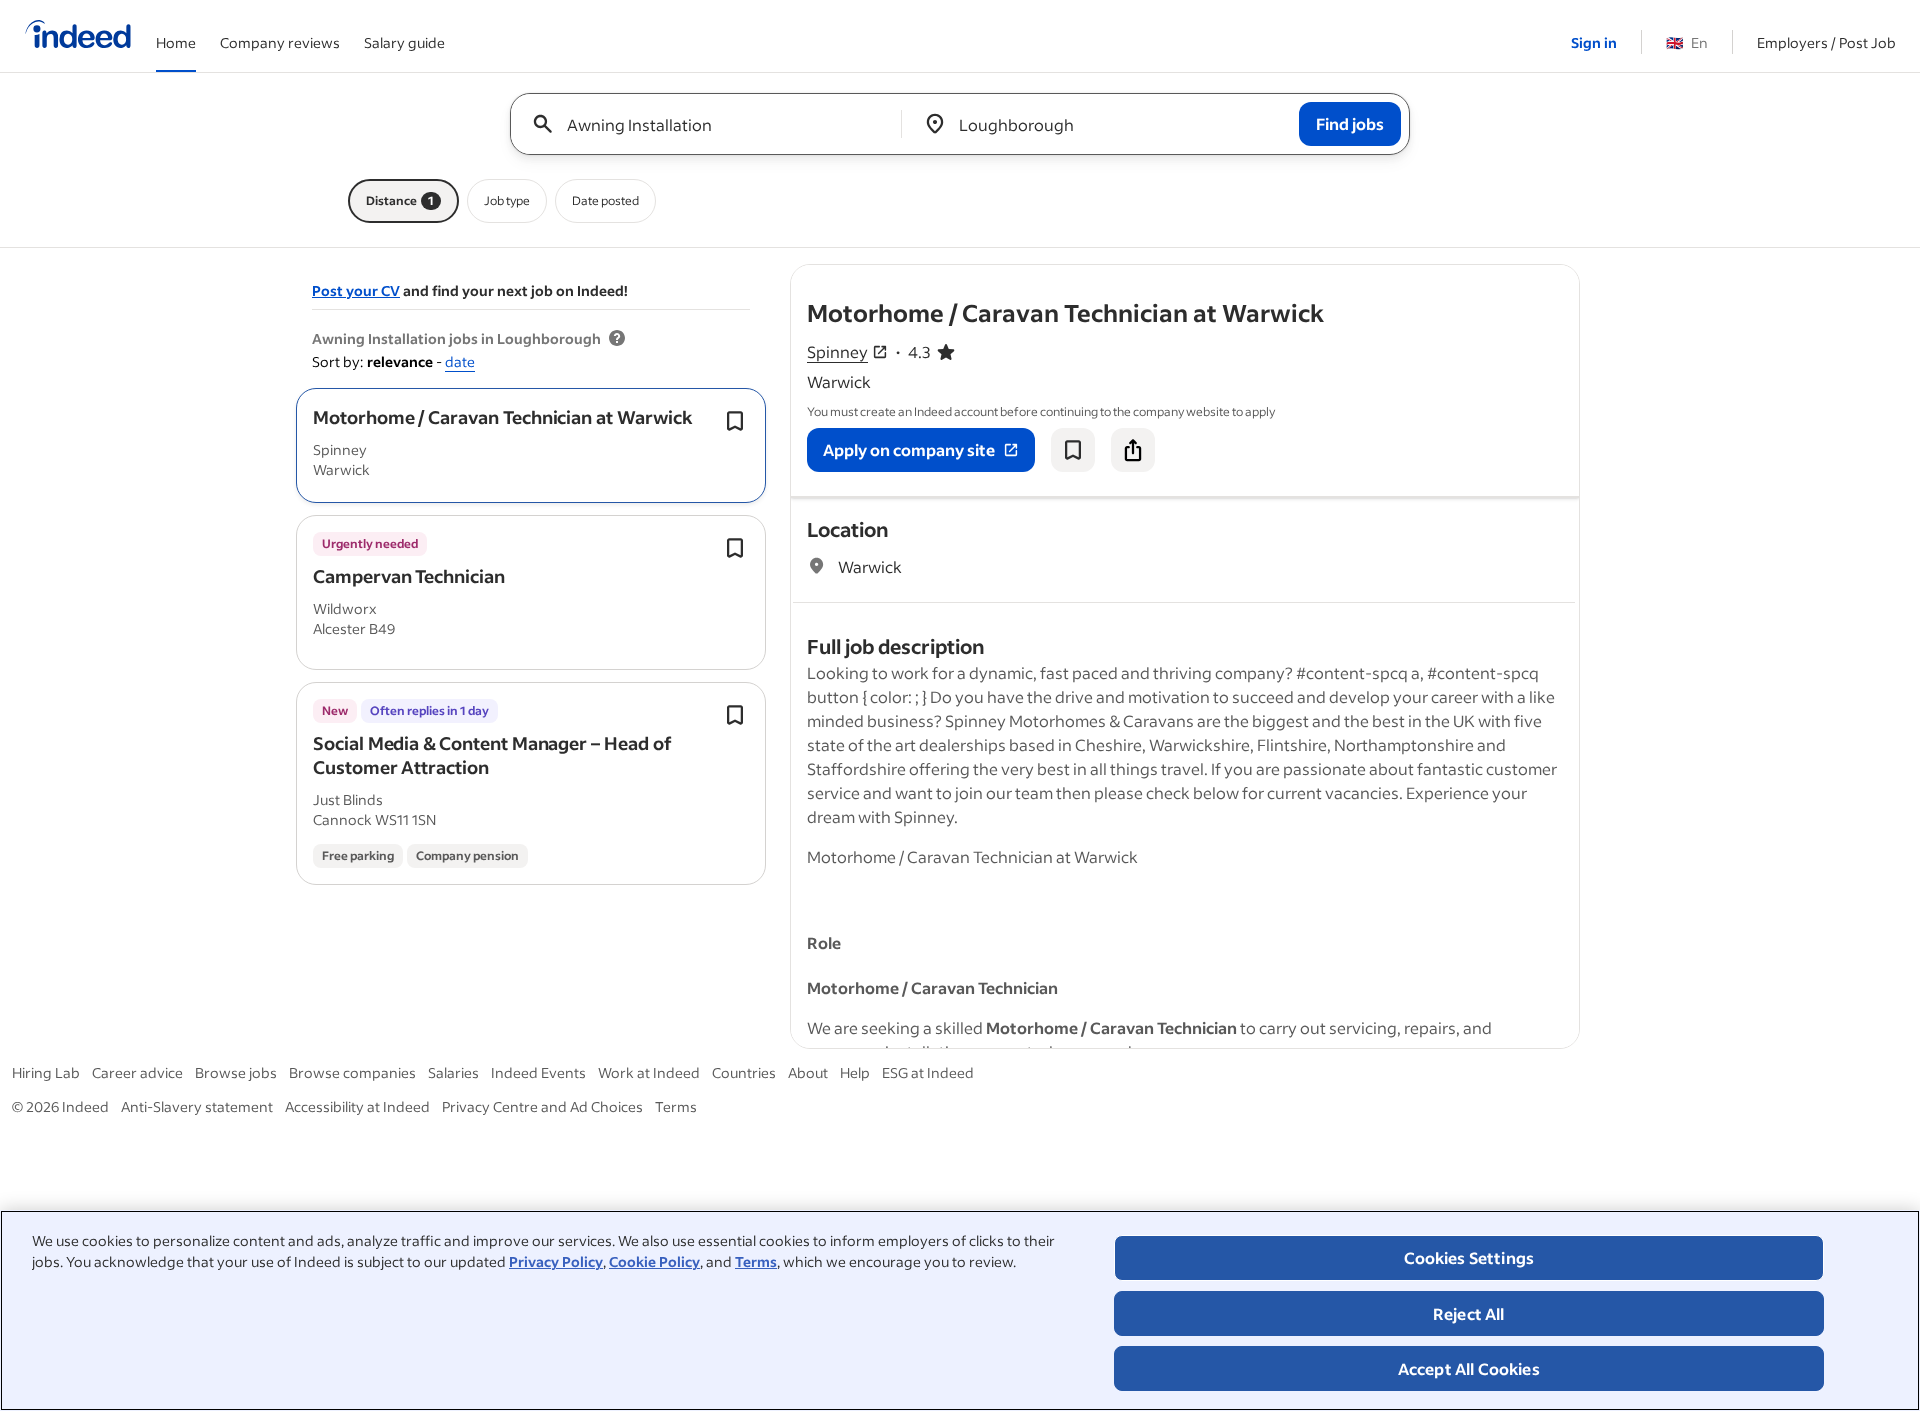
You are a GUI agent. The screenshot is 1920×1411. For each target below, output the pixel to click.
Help (855, 1072)
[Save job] (1073, 450)
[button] (503, 417)
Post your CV (356, 290)
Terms (756, 1261)
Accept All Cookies (1469, 1368)
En (1687, 42)
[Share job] (1133, 450)
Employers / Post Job (1826, 42)
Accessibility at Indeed (357, 1106)
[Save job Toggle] (735, 421)
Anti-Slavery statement (197, 1106)
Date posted (605, 200)
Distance (400, 200)
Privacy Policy (556, 1261)
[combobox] (713, 124)
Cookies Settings (1469, 1257)
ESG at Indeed (928, 1072)
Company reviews (280, 42)
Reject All (1469, 1313)
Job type (507, 200)
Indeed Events (538, 1072)
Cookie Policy (654, 1261)
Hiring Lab (46, 1072)
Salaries (453, 1072)
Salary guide (404, 42)
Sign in (1594, 42)
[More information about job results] (617, 339)
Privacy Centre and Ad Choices (542, 1106)
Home (176, 42)
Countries (744, 1072)
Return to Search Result (1447, 277)
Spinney (837, 351)
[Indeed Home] (78, 36)
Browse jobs (236, 1072)
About (808, 1072)
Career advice (137, 1072)
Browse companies (352, 1072)
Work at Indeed (649, 1072)
